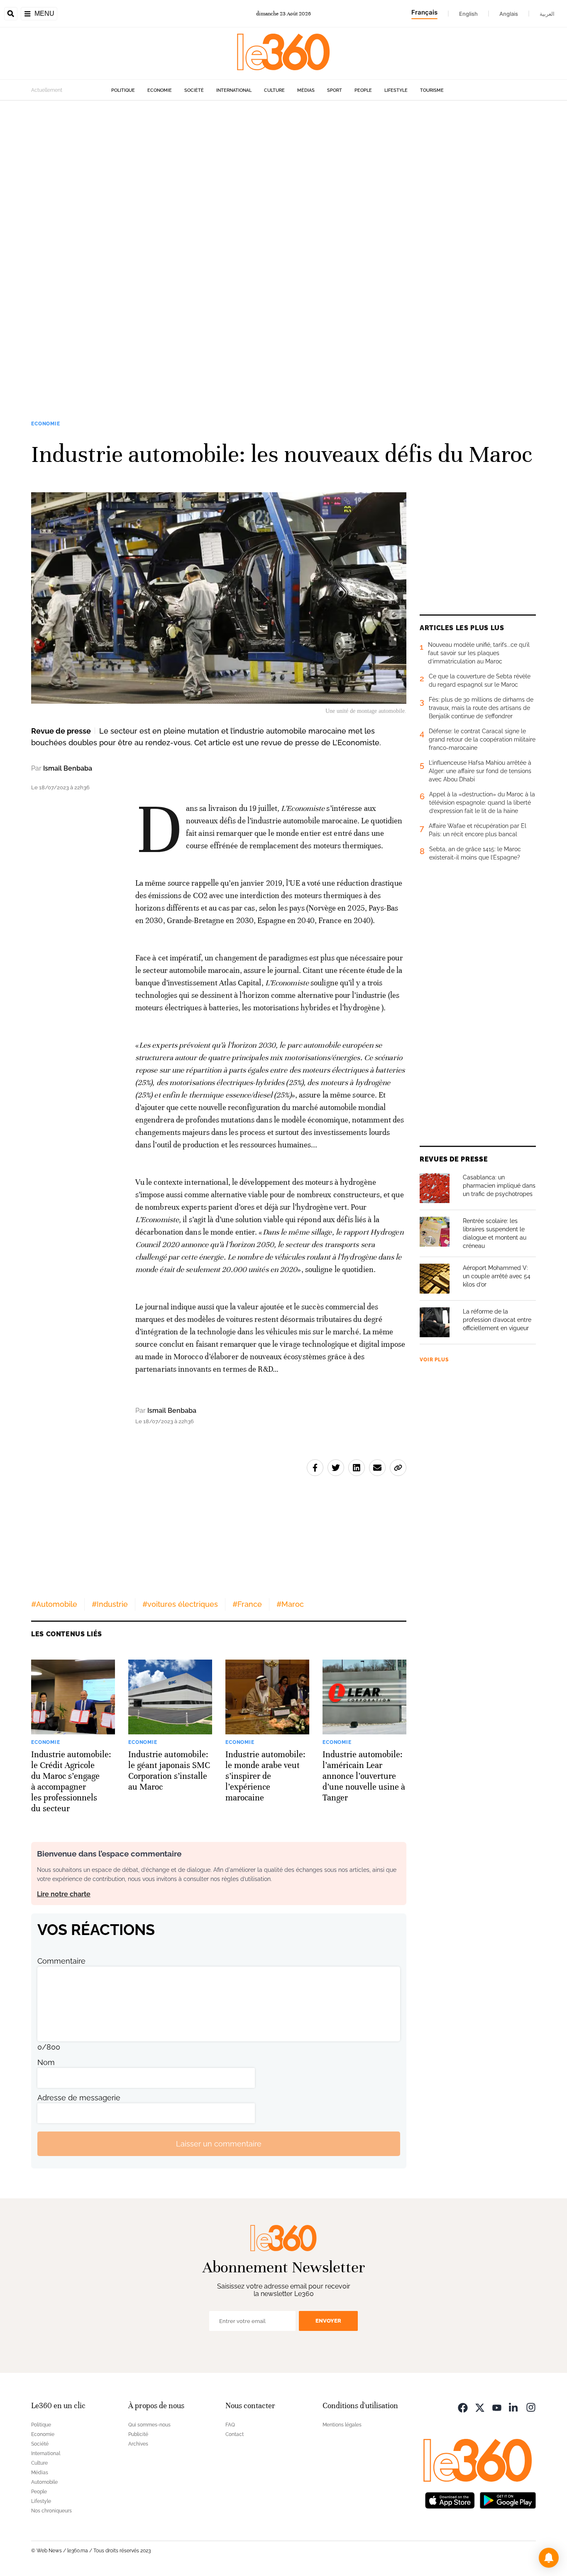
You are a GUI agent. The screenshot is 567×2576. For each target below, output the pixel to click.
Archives (138, 2444)
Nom (46, 2062)
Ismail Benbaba (68, 768)
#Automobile (54, 1604)
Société (194, 90)
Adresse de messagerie (79, 2098)
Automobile (44, 2482)
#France (247, 1604)
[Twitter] (480, 2407)
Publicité (138, 2434)
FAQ (230, 2425)
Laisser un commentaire (219, 2144)
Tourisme (432, 90)
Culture (274, 90)
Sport (335, 90)
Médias (306, 90)
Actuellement (47, 90)
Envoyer (328, 2321)
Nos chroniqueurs (51, 2511)
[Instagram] (531, 2407)
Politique (123, 90)
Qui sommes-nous (149, 2425)
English (468, 14)
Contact (235, 2434)
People (363, 90)
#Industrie (110, 1604)
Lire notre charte (64, 1894)
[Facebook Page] (463, 2407)
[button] (549, 2558)
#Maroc (290, 1604)
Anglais (509, 14)
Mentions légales (342, 2425)
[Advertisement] (249, 225)
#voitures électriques (180, 1604)
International (234, 90)
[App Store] (450, 2499)
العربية (547, 14)
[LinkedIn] (514, 2407)
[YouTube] (497, 2407)
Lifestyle (396, 90)
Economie (160, 90)
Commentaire (61, 1961)
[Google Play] (508, 2499)
